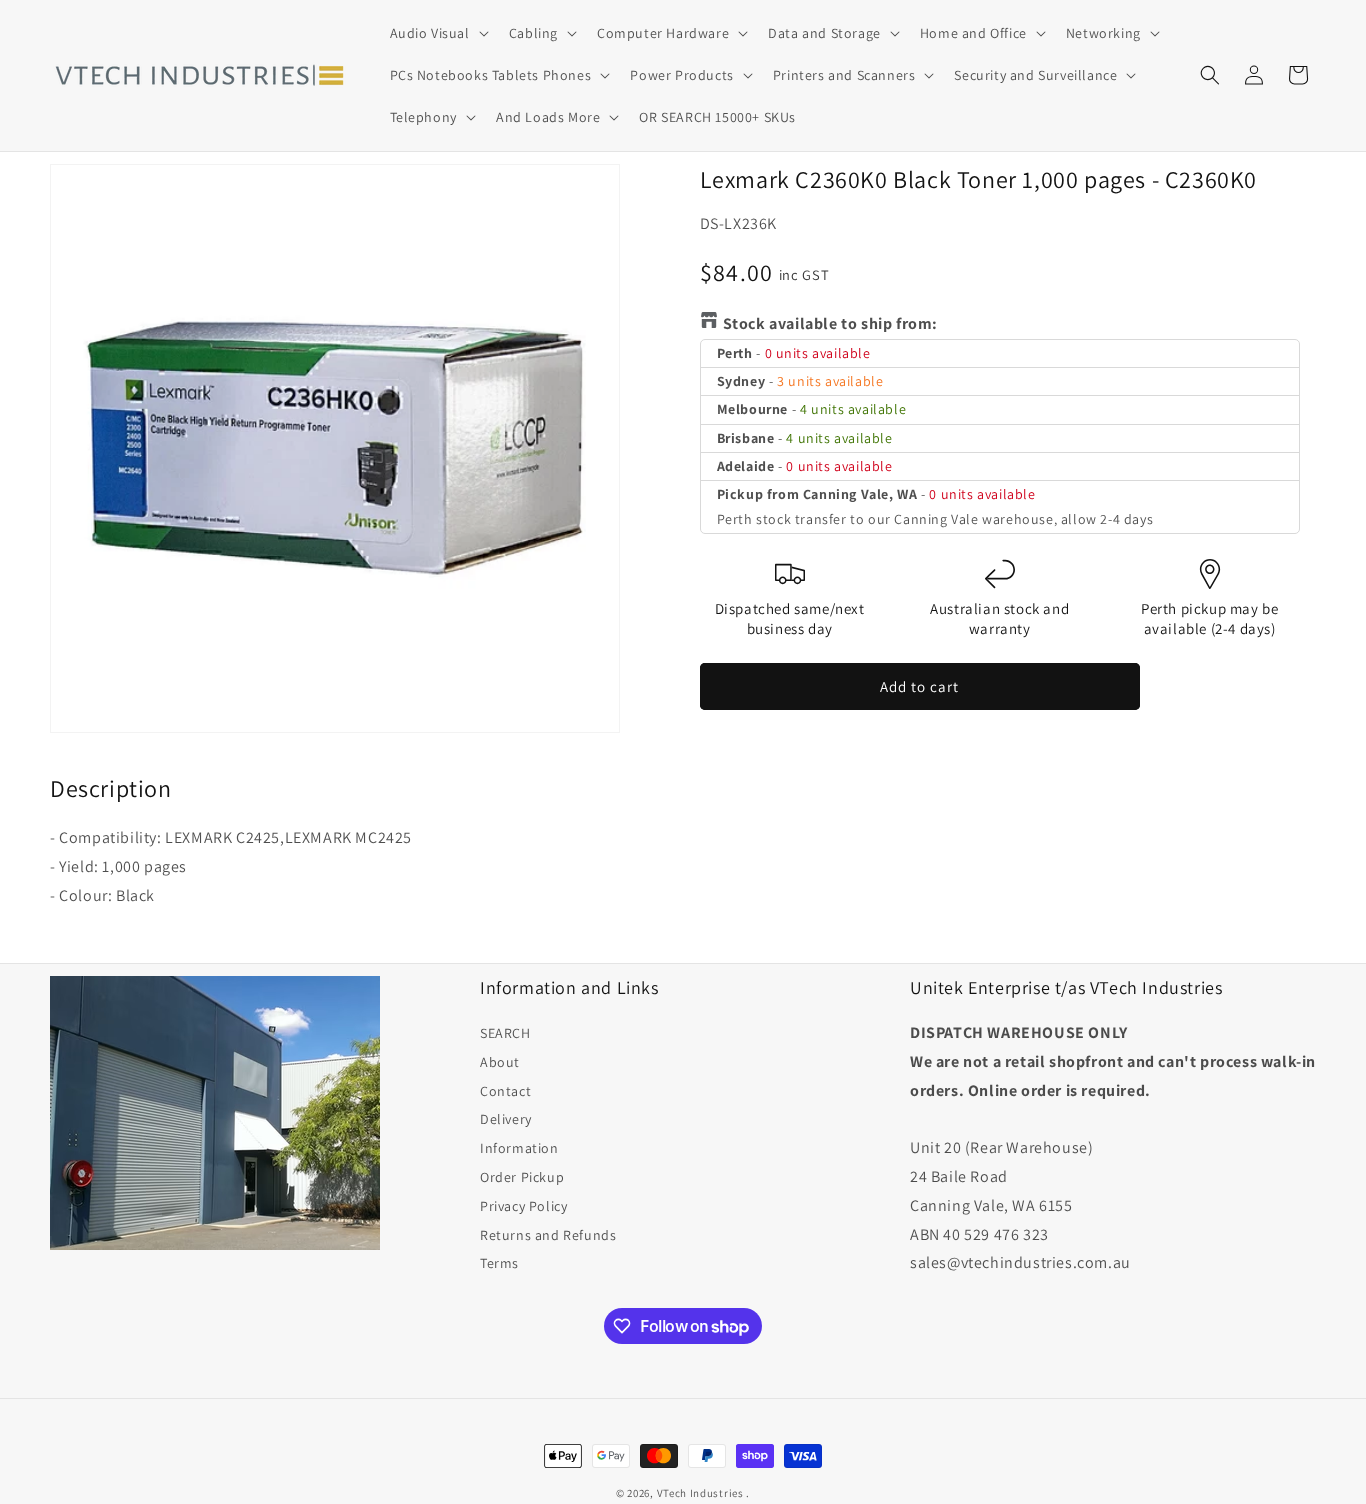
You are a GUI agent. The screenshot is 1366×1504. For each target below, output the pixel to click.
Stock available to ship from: (830, 323)
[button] (437, 33)
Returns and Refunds (548, 1235)
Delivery (506, 1119)
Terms (499, 1263)
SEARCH (505, 1033)
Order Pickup (522, 1177)
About (500, 1062)
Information (519, 1148)
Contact (505, 1091)
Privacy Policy (523, 1206)
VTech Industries (700, 1493)
